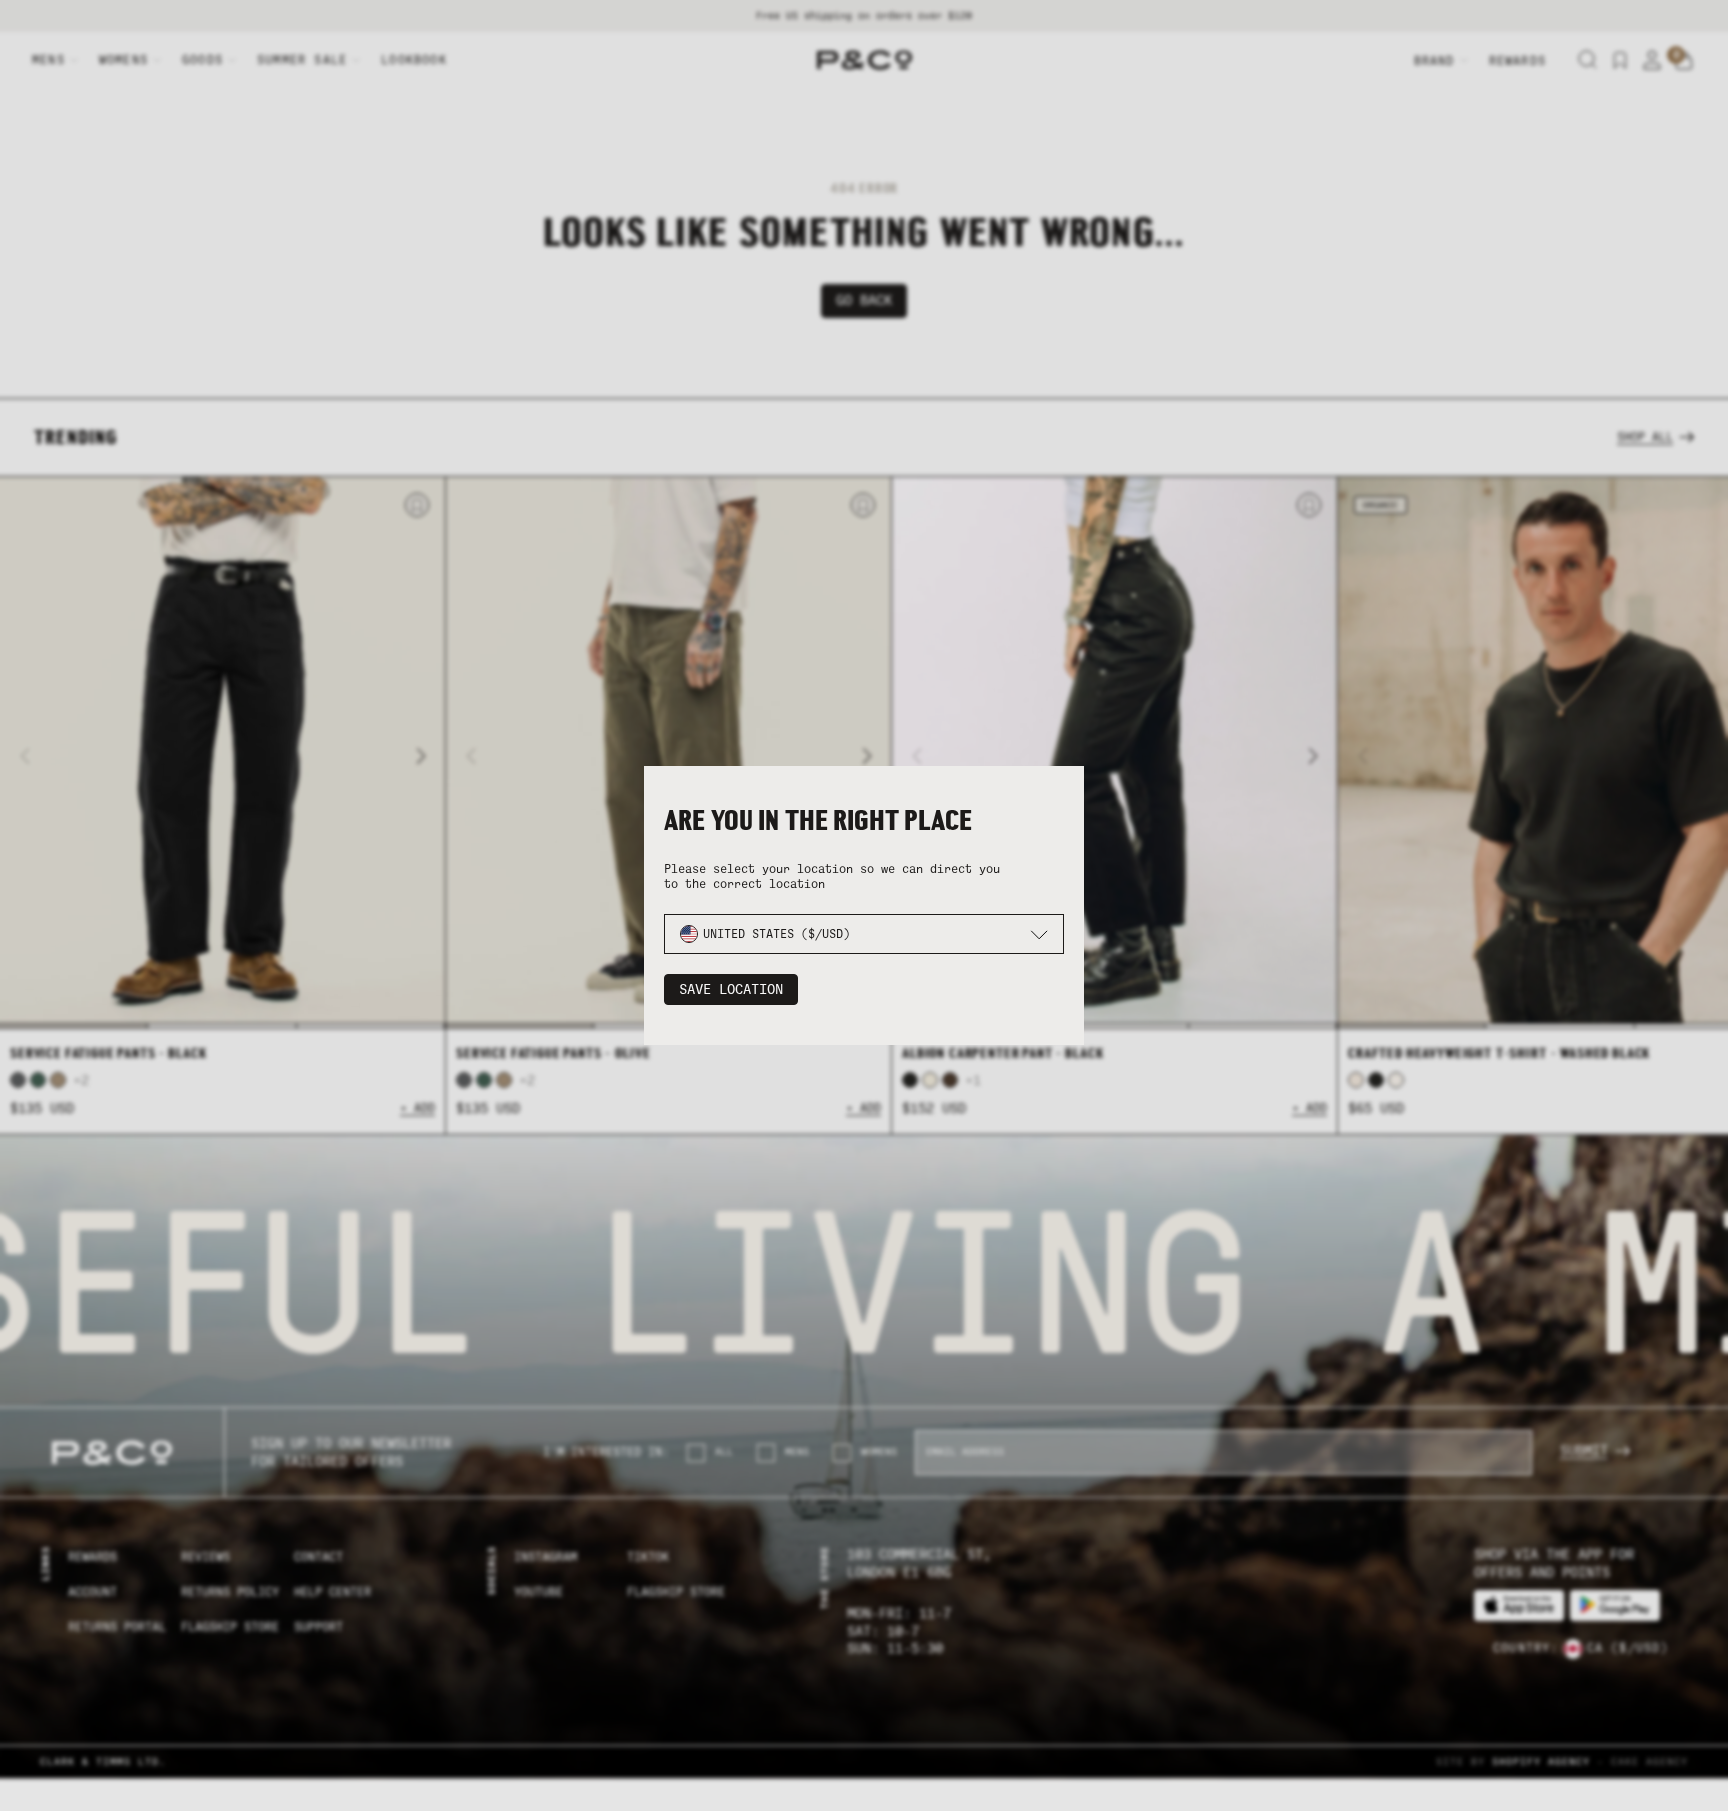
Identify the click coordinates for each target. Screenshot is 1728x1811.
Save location (731, 989)
